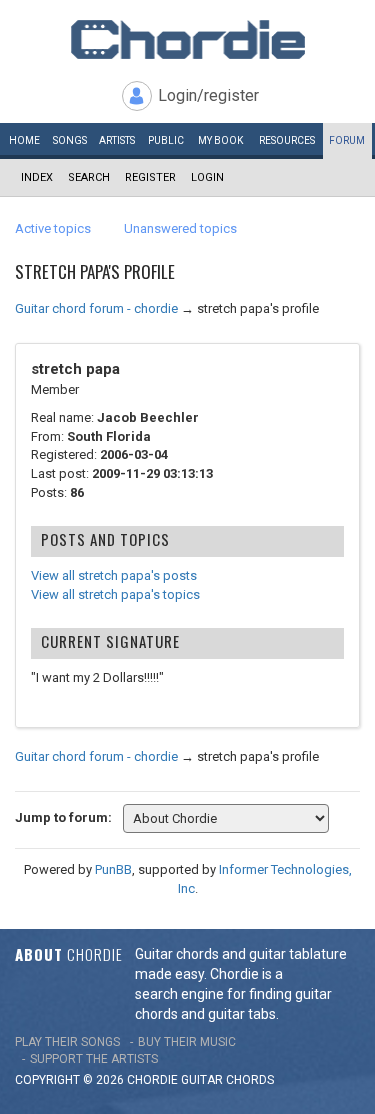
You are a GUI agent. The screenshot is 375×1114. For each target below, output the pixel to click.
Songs (70, 140)
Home (24, 140)
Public (166, 140)
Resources (287, 140)
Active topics (53, 228)
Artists (117, 140)
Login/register (208, 95)
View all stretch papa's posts (114, 575)
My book (220, 140)
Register (150, 177)
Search (89, 177)
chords (250, 1080)
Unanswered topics (180, 228)
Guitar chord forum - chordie (96, 308)
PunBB (113, 869)
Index (37, 177)
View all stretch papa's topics (115, 594)
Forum (347, 140)
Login (207, 177)
